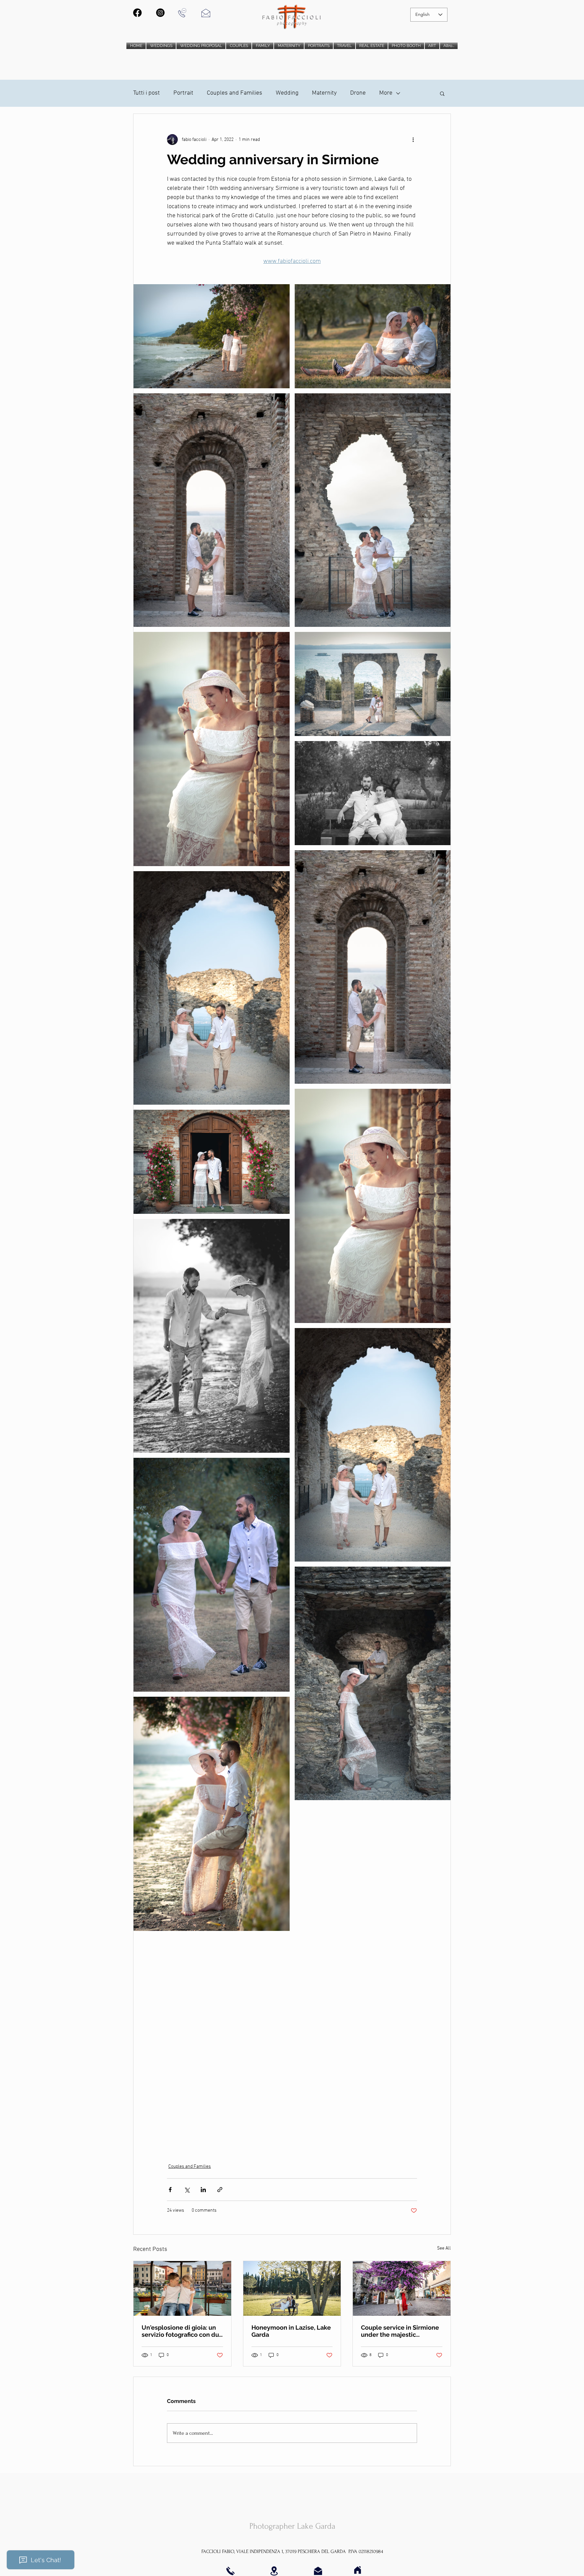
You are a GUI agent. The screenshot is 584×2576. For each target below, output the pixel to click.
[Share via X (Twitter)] (187, 2190)
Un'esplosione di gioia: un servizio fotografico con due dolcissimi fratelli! (182, 2331)
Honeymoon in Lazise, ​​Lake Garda (291, 2331)
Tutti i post (147, 93)
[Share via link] (220, 2190)
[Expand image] (212, 336)
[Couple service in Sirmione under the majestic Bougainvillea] (402, 2288)
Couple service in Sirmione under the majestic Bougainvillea (400, 2331)
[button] (442, 93)
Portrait (183, 93)
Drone (358, 93)
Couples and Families (235, 93)
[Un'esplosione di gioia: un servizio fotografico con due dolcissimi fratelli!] (182, 2288)
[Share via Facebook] (170, 2190)
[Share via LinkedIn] (203, 2190)
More (386, 93)
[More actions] (413, 140)
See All (444, 2248)
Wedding (287, 93)
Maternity (324, 93)
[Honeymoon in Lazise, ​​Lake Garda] (292, 2288)
